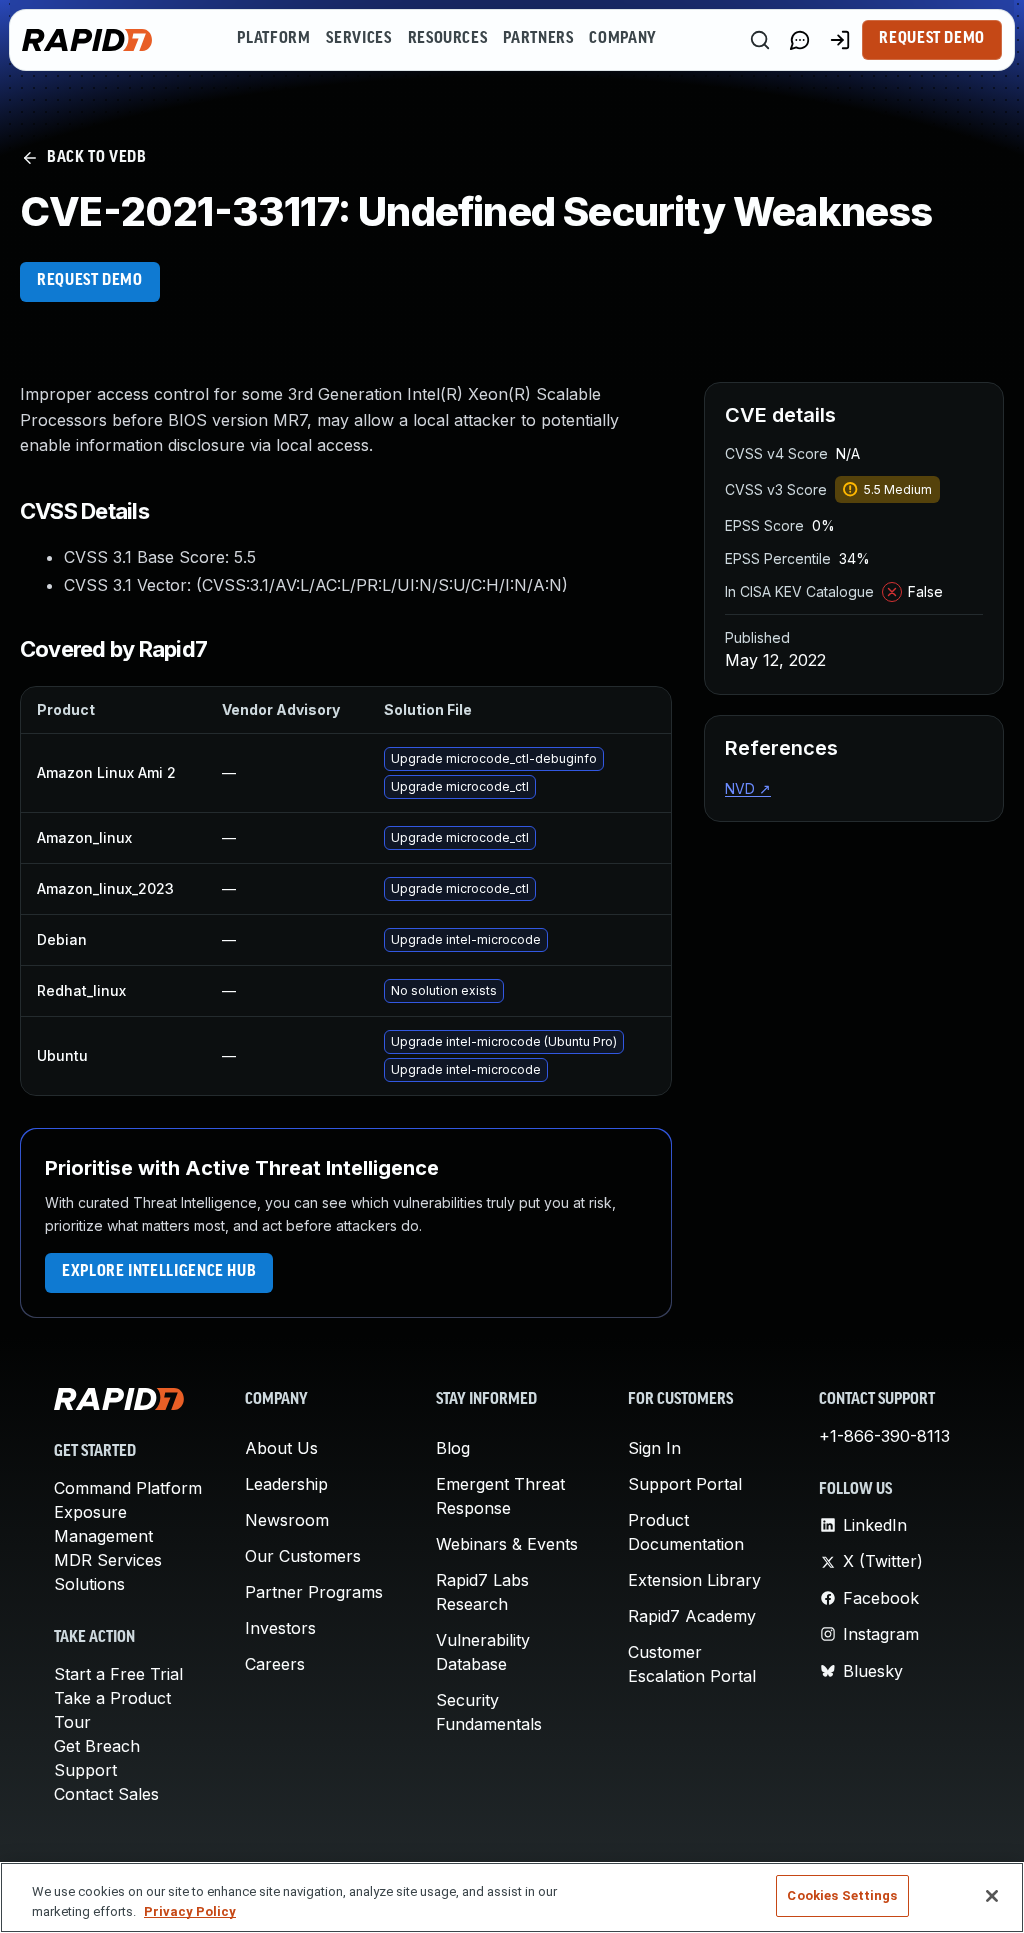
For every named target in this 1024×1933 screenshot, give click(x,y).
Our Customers (303, 1556)
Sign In (654, 1448)
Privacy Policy (190, 1911)
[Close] (992, 1896)
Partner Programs (314, 1592)
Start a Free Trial (118, 1674)
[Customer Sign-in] (840, 40)
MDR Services (108, 1560)
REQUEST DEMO (90, 281)
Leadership (286, 1484)
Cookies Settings (842, 1895)
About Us (281, 1448)
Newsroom (287, 1520)
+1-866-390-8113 (884, 1436)
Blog (453, 1448)
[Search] (760, 40)
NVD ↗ (748, 788)
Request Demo (932, 39)
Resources (448, 39)
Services (358, 39)
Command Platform (128, 1488)
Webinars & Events (507, 1544)
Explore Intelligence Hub (159, 1272)
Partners (538, 39)
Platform (273, 39)
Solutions (89, 1584)
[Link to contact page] (800, 40)
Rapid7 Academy (692, 1616)
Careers (275, 1664)
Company (622, 39)
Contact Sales (106, 1794)
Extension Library (694, 1580)
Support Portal (685, 1484)
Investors (280, 1628)
